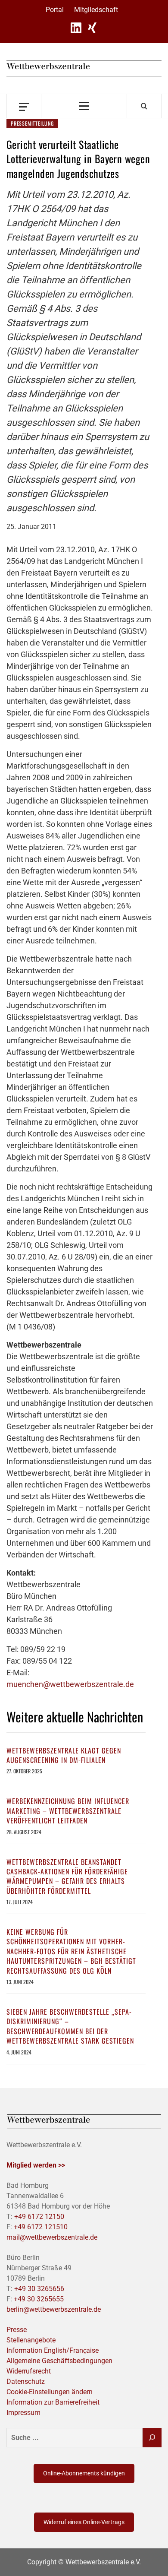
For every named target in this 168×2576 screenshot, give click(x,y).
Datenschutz (26, 2381)
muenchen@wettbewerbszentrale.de (70, 1684)
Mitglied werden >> (36, 2165)
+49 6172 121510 (41, 2227)
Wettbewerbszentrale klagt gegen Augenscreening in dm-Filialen (64, 1755)
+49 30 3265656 (39, 2289)
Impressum (23, 2413)
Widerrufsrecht (29, 2371)
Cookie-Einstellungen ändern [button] (50, 2392)
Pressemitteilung (32, 123)
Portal (55, 10)
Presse (17, 2330)
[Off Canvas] (24, 106)
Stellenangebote (31, 2340)
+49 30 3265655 (39, 2299)
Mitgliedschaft (96, 10)
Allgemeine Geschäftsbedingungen (59, 2361)
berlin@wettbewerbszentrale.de (54, 2309)
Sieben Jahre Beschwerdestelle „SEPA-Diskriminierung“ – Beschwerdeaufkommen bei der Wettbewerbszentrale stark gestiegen (70, 2026)
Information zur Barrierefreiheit (53, 2402)
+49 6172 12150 (39, 2217)
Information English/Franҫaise (53, 2350)
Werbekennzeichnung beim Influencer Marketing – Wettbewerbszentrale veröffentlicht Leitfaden (68, 1811)
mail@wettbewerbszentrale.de (52, 2237)
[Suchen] (152, 2438)
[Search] (144, 106)
